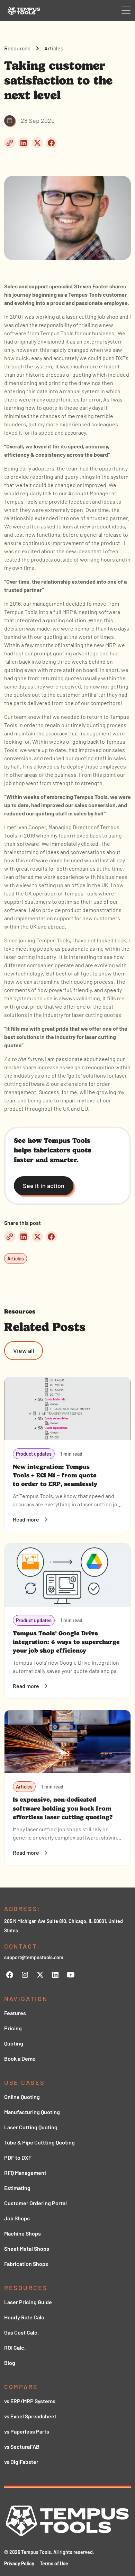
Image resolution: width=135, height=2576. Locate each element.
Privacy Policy (19, 2563)
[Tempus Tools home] (68, 2521)
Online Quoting (22, 2097)
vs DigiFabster (21, 2462)
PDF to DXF (18, 2157)
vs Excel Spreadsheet (30, 2416)
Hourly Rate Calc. (25, 2317)
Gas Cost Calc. (21, 2332)
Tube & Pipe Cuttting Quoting (39, 2142)
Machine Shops (22, 2233)
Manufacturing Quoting (32, 2112)
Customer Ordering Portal (35, 2203)
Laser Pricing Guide (28, 2302)
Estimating (17, 2188)
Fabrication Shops (26, 2264)
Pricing (13, 2028)
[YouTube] (71, 1975)
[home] (22, 10)
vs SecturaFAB (22, 2446)
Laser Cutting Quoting (31, 2127)
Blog (10, 2363)
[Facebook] (10, 1975)
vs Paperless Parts (27, 2431)
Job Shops (17, 2218)
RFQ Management (25, 2173)
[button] (126, 10)
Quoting (14, 2043)
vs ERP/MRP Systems (30, 2401)
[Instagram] (25, 1975)
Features (15, 2013)
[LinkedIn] (55, 1975)
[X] (40, 1975)
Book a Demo (20, 2058)
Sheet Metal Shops (27, 2248)
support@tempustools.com (34, 1957)
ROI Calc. (15, 2347)
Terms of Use (54, 2563)
